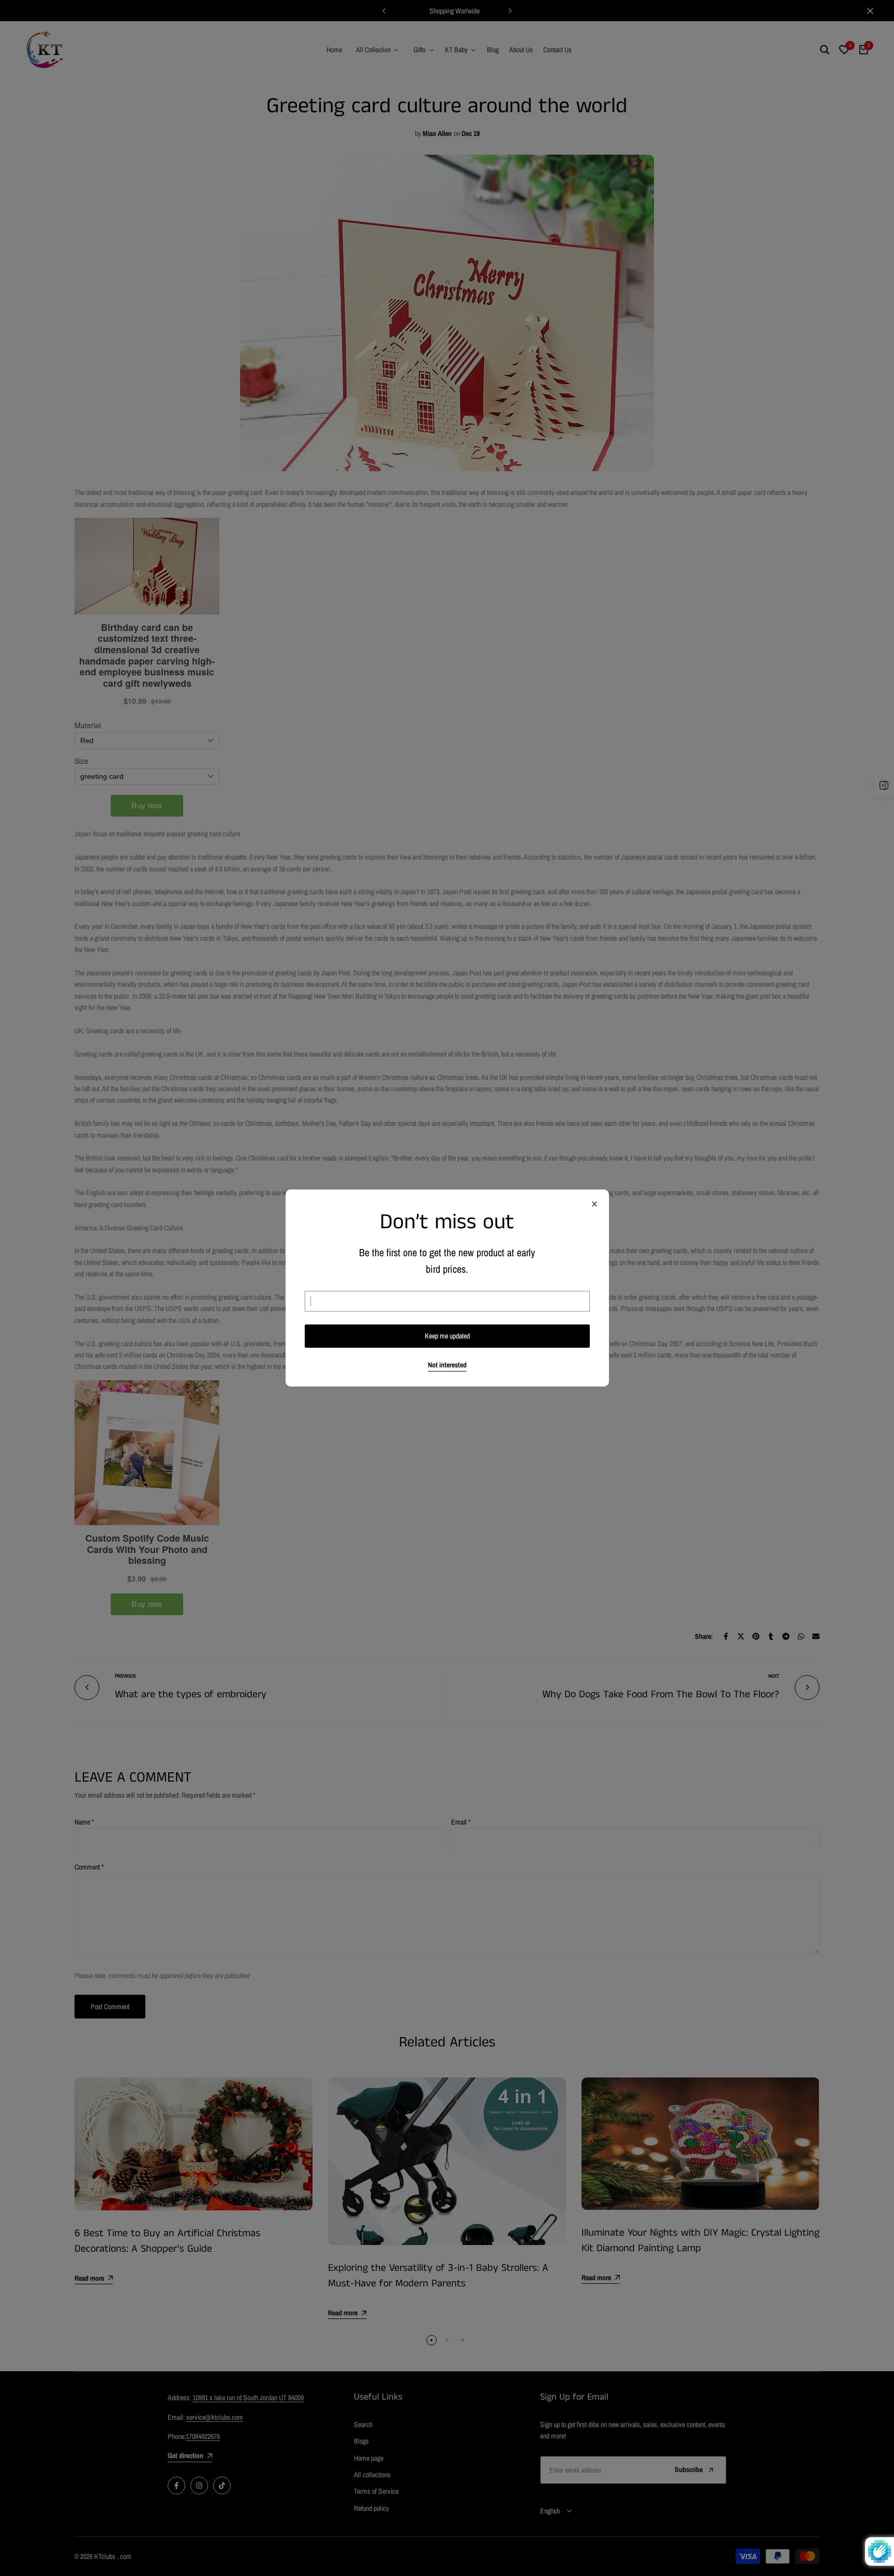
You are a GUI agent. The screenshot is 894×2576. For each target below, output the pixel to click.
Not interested (447, 1365)
